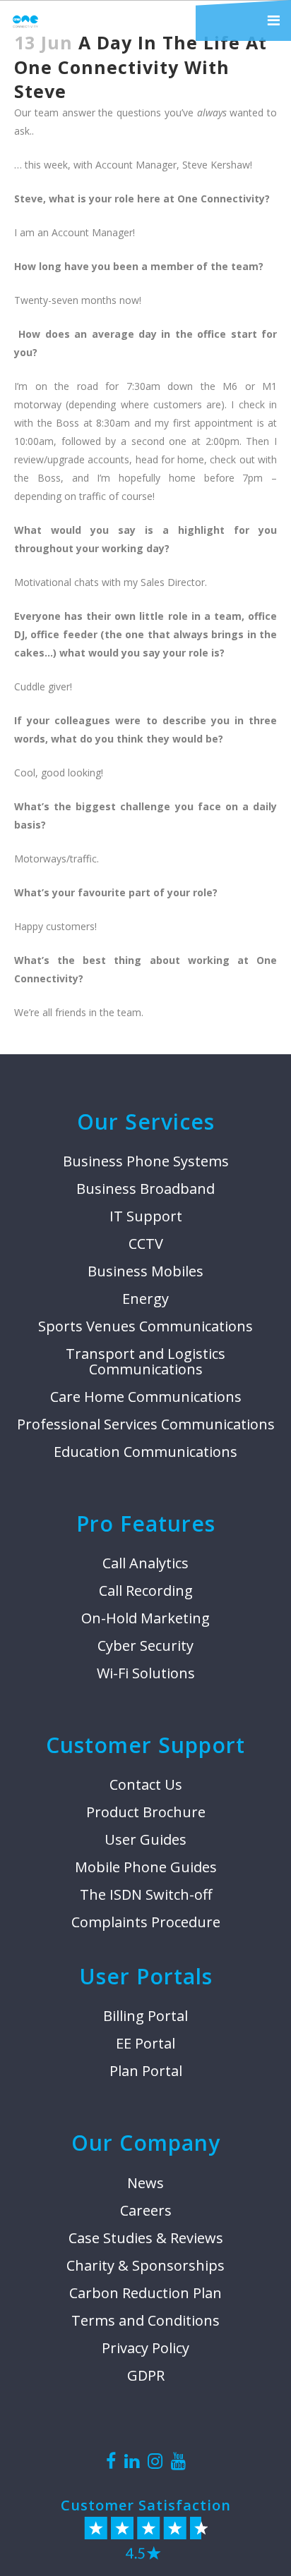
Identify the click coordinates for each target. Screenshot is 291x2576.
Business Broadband (145, 1189)
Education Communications (145, 1452)
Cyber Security (145, 1646)
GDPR (146, 2376)
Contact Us (146, 1785)
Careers (146, 2211)
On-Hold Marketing (145, 1618)
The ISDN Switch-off (146, 1895)
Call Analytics (145, 1563)
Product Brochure (146, 1812)
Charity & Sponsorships (145, 2266)
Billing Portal (145, 2016)
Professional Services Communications (146, 1424)
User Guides (145, 1840)
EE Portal (145, 2044)
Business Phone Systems (146, 1161)
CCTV (146, 1244)
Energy (145, 1299)
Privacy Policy (145, 2348)
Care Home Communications (146, 1397)
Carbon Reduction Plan (145, 2293)
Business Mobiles (145, 1271)
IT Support (146, 1216)
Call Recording (146, 1591)
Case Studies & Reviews (146, 2238)
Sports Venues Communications (145, 1326)
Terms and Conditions (145, 2321)
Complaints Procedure (146, 1922)
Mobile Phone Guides (146, 1867)
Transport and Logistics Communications (145, 1362)
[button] (243, 20)
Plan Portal (146, 2071)
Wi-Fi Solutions (146, 1673)
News (145, 2183)
